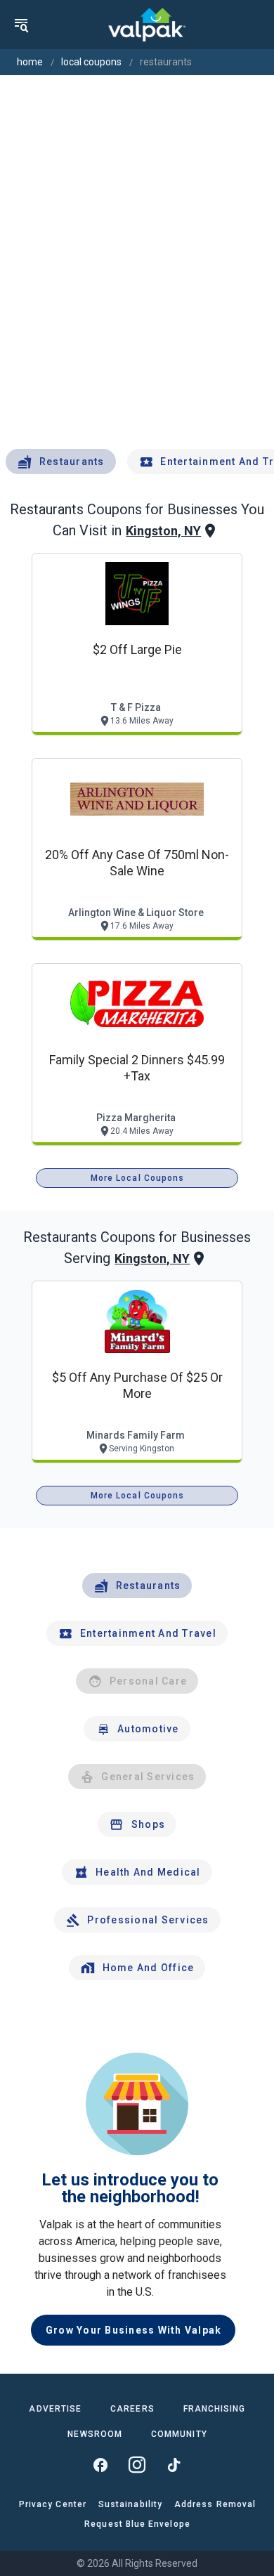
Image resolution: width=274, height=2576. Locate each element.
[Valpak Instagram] (137, 2465)
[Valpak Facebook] (100, 2465)
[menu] (21, 25)
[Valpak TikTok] (174, 2465)
